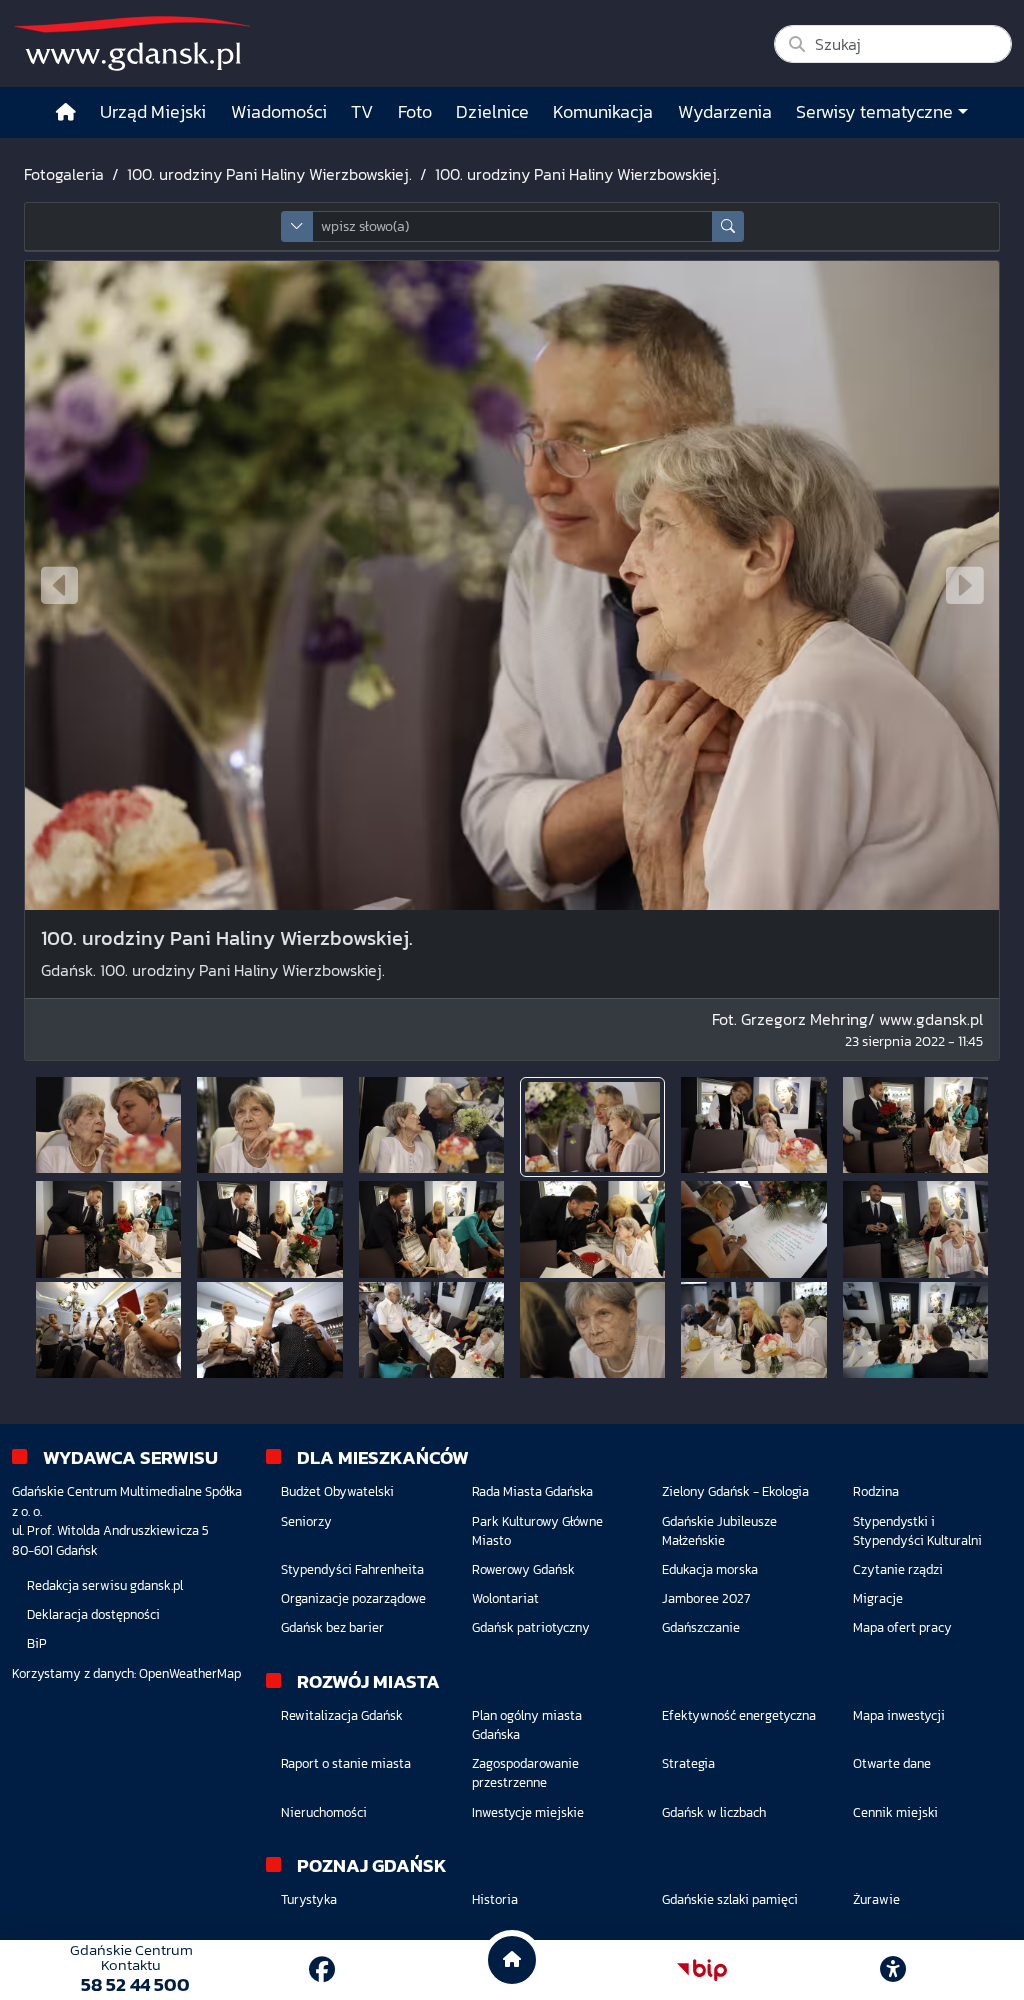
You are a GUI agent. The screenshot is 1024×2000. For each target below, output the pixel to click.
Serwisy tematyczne (874, 112)
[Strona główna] (66, 112)
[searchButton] (728, 226)
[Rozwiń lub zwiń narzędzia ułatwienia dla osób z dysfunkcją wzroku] (893, 1970)
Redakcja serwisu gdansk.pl (105, 1585)
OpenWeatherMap (190, 1673)
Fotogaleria (64, 174)
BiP (37, 1643)
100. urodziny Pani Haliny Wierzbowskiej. (269, 174)
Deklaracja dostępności (93, 1614)
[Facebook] (322, 1969)
